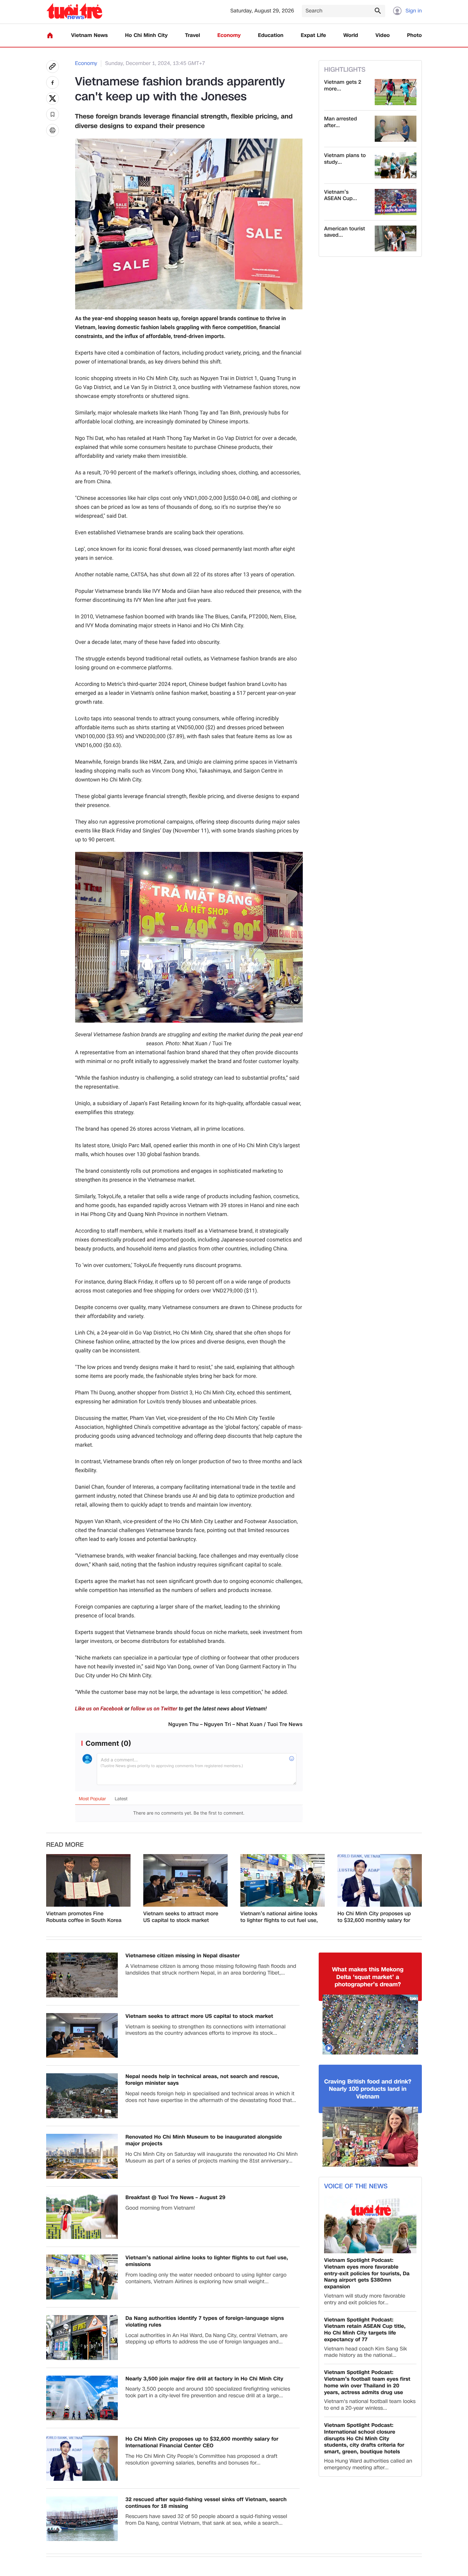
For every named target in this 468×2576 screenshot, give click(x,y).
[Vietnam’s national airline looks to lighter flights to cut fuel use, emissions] (283, 1881)
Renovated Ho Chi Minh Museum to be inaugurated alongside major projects (204, 2141)
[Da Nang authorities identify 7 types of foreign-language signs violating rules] (82, 2338)
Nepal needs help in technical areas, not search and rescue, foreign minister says (202, 2080)
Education (271, 36)
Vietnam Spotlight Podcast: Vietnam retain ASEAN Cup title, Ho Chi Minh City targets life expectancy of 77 (365, 2330)
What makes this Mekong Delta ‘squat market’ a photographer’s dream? (368, 1977)
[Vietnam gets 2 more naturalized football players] (396, 92)
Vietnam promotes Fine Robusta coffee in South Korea (84, 1917)
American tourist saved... (345, 232)
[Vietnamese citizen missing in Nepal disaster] (82, 1975)
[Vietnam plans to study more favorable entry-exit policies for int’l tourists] (396, 165)
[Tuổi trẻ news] (74, 11)
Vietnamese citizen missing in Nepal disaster (183, 1956)
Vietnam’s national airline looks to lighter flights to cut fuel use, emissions (279, 1917)
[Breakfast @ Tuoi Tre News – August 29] (82, 2217)
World (351, 36)
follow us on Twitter (154, 1709)
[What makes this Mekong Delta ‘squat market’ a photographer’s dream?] (370, 2025)
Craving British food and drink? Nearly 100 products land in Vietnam (368, 2089)
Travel (192, 36)
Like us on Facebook (99, 1709)
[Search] (378, 11)
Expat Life (313, 36)
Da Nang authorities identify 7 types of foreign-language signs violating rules (205, 2322)
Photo (415, 36)
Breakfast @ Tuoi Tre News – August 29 (175, 2198)
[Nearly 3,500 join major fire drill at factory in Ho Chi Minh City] (82, 2398)
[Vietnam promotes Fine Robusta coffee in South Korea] (88, 1881)
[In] (53, 130)
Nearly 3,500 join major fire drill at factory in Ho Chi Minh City (204, 2379)
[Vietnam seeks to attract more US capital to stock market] (185, 1881)
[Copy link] (53, 67)
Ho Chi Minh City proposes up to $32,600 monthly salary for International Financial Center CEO (374, 1917)
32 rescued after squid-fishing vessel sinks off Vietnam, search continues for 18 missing (206, 2503)
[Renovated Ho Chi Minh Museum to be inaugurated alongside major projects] (82, 2156)
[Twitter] (53, 98)
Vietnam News (89, 36)
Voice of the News (356, 2186)
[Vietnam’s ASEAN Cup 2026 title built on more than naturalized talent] (396, 202)
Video (383, 36)
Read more (65, 1845)
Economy (229, 36)
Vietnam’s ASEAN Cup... (340, 196)
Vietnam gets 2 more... (343, 86)
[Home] (50, 35)
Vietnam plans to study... (345, 159)
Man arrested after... (340, 122)
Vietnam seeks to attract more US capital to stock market (181, 1917)
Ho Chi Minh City (146, 36)
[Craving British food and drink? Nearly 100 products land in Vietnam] (370, 2137)
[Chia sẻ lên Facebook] (53, 83)
